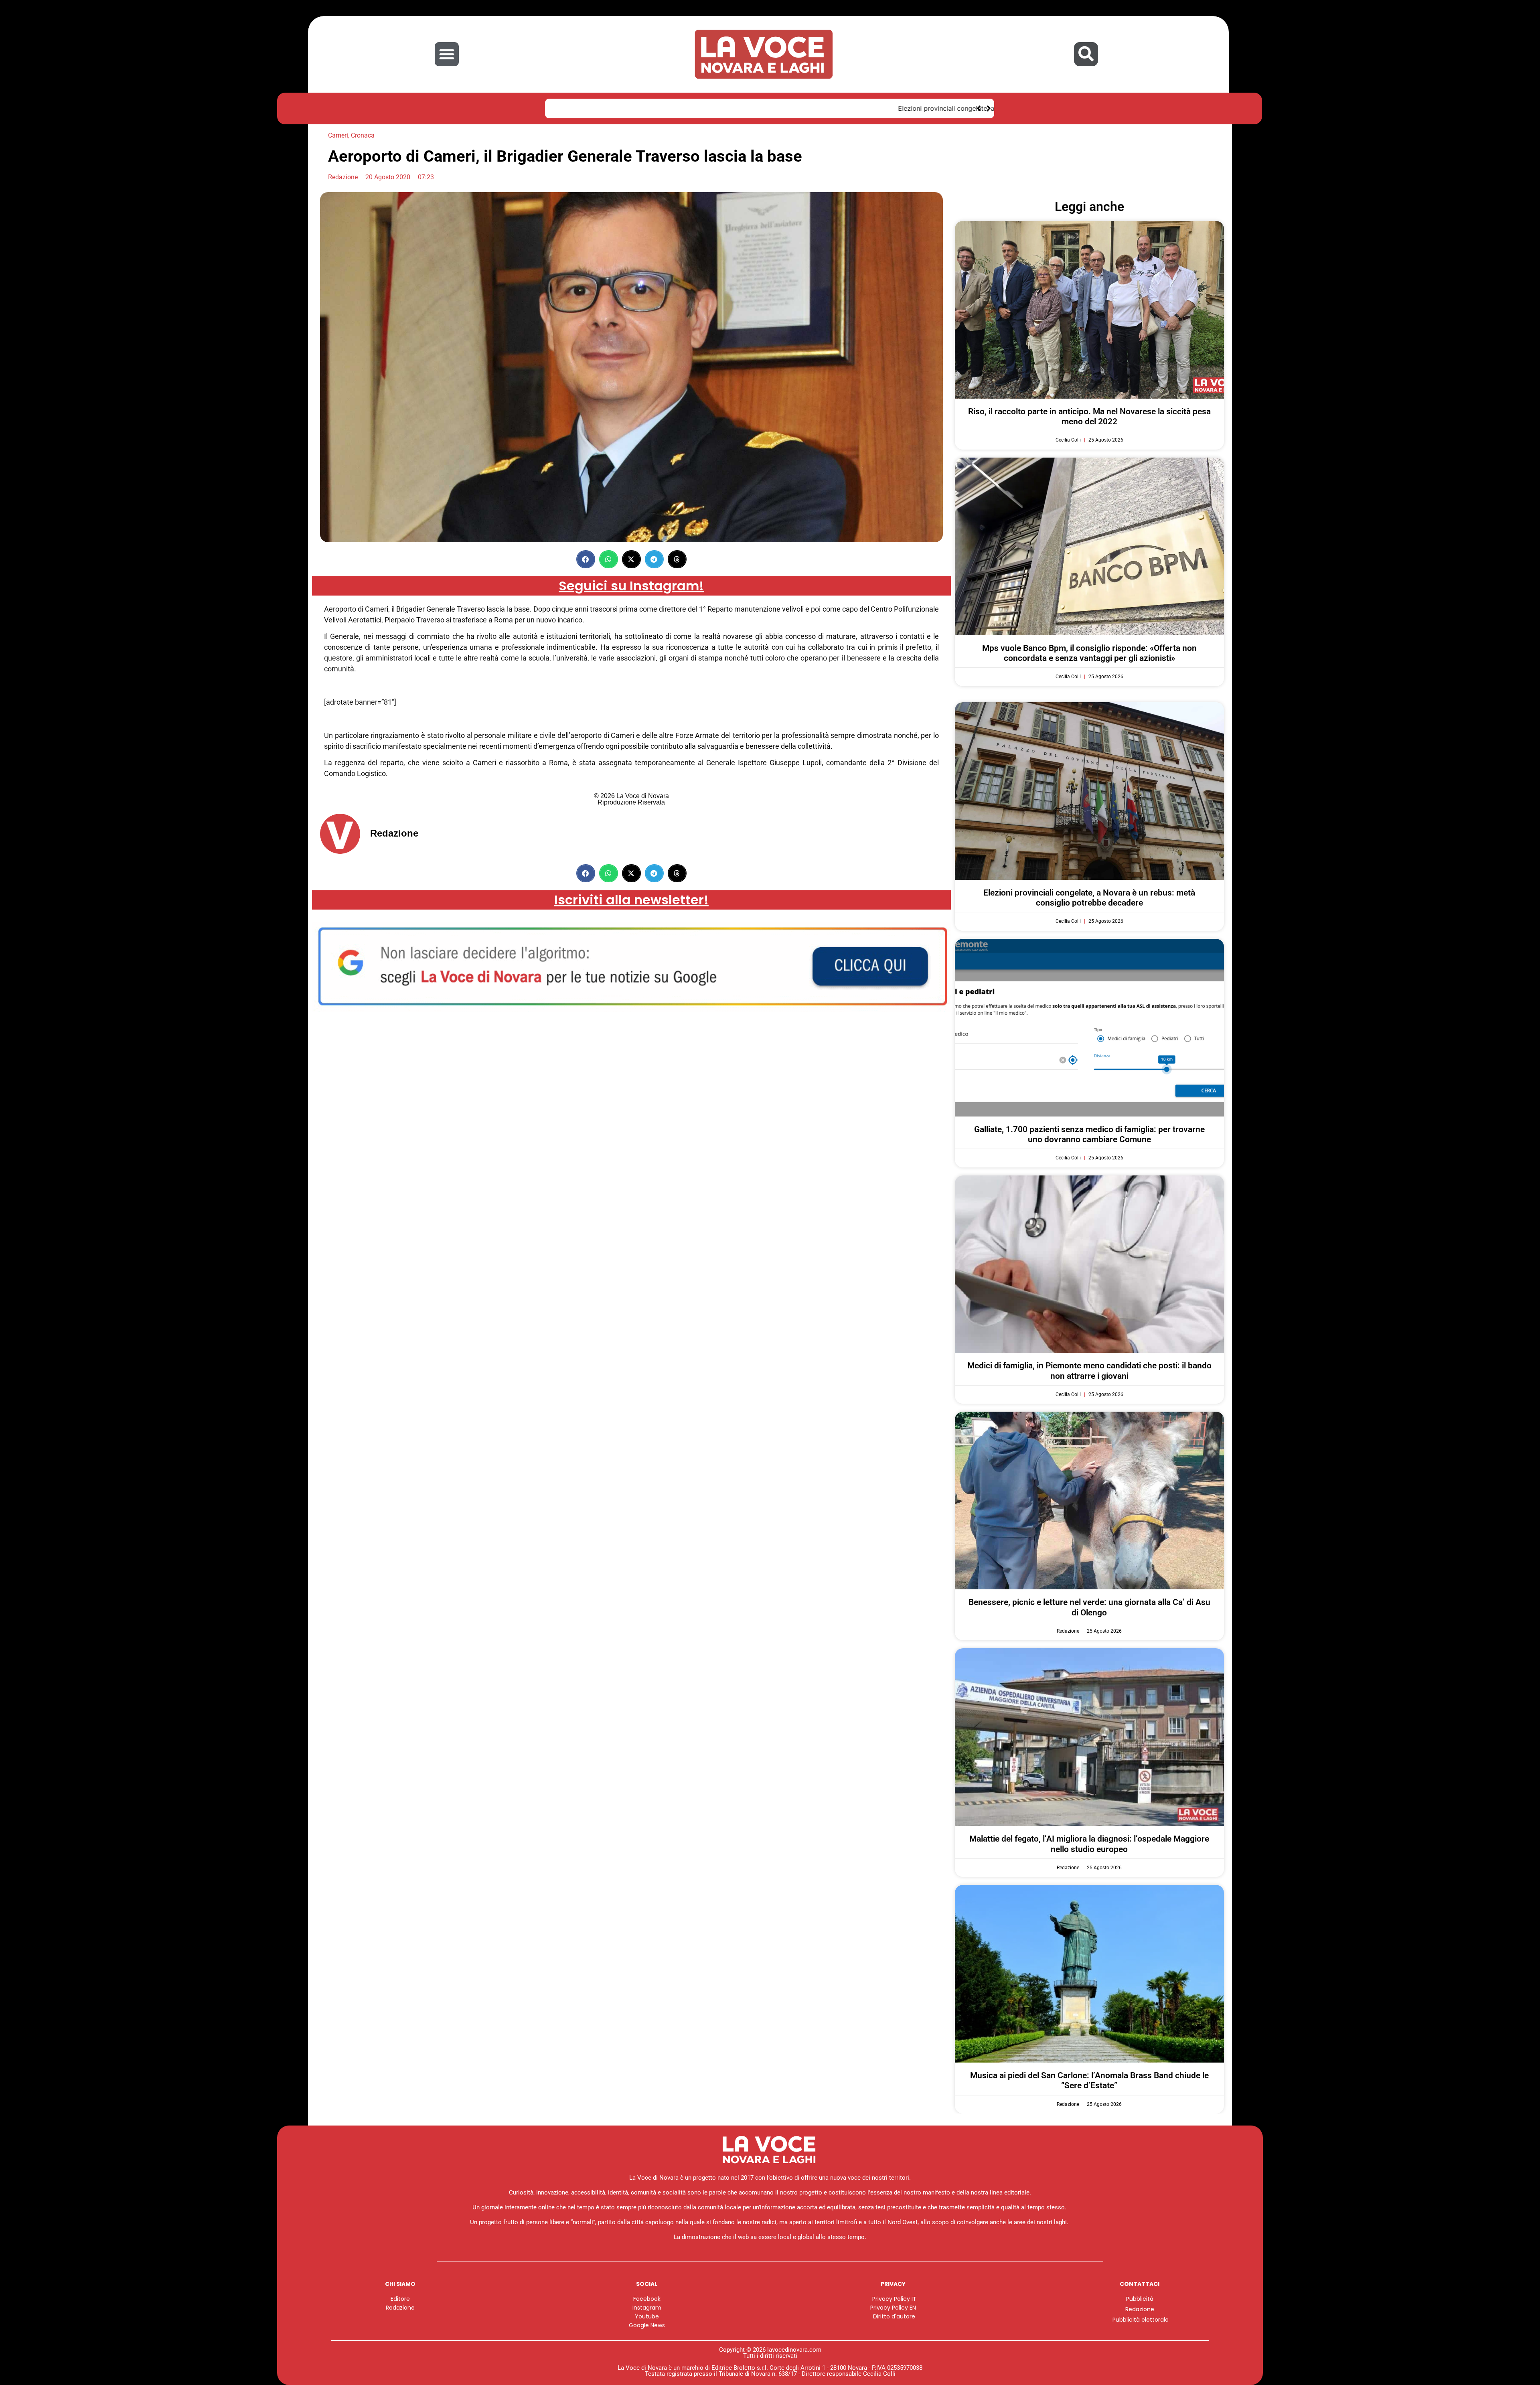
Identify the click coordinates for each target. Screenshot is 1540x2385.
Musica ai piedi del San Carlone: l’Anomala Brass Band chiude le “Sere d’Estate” (1089, 2080)
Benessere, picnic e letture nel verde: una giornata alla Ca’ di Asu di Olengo (1089, 1607)
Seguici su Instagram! (631, 586)
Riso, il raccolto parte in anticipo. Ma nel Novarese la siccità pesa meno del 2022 (1089, 416)
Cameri (338, 135)
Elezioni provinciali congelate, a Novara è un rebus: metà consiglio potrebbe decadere (687, 108)
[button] (447, 54)
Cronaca (363, 135)
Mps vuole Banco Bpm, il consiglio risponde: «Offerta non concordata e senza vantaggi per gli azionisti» (1089, 653)
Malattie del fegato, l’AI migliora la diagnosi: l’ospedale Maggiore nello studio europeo (1089, 1844)
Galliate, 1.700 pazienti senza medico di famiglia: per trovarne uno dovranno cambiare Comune (1089, 1134)
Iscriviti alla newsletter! (631, 900)
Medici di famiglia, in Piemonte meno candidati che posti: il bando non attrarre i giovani (1089, 1371)
